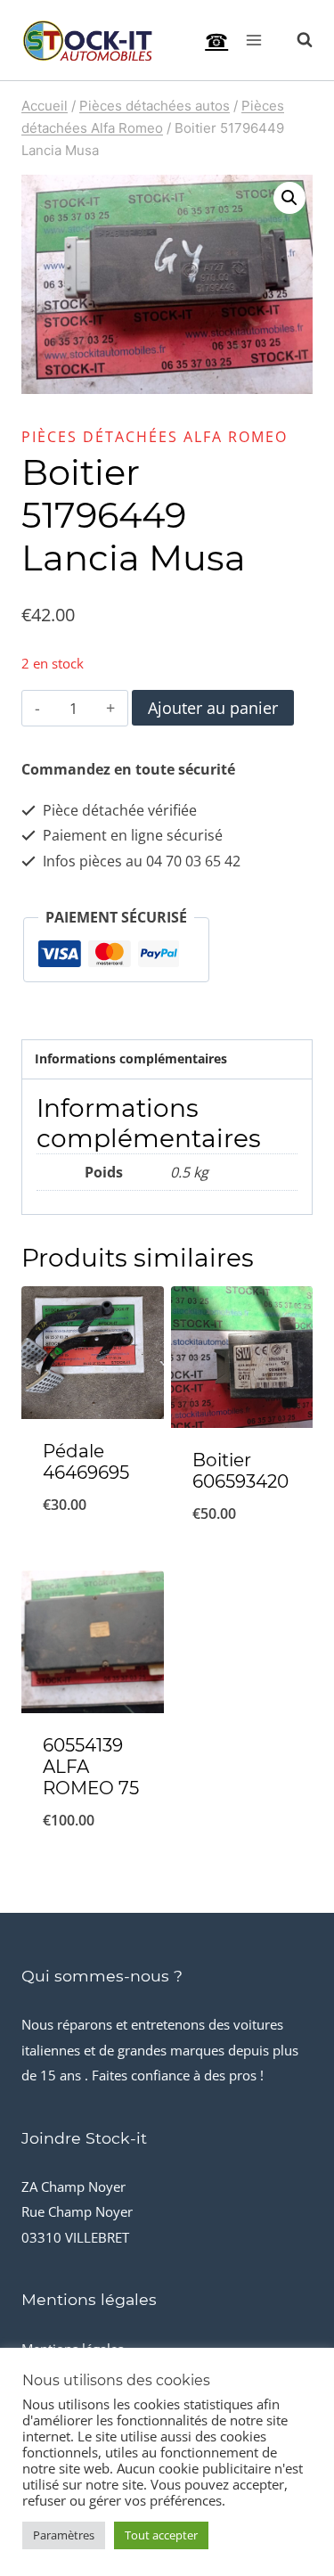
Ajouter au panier (213, 708)
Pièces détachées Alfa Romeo (155, 437)
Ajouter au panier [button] (92, 1538)
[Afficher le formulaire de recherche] (296, 40)
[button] (289, 198)
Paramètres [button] (64, 2535)
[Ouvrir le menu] (253, 40)
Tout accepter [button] (161, 2535)
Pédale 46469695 (86, 1462)
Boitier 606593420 (240, 1471)
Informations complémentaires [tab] (131, 1058)
